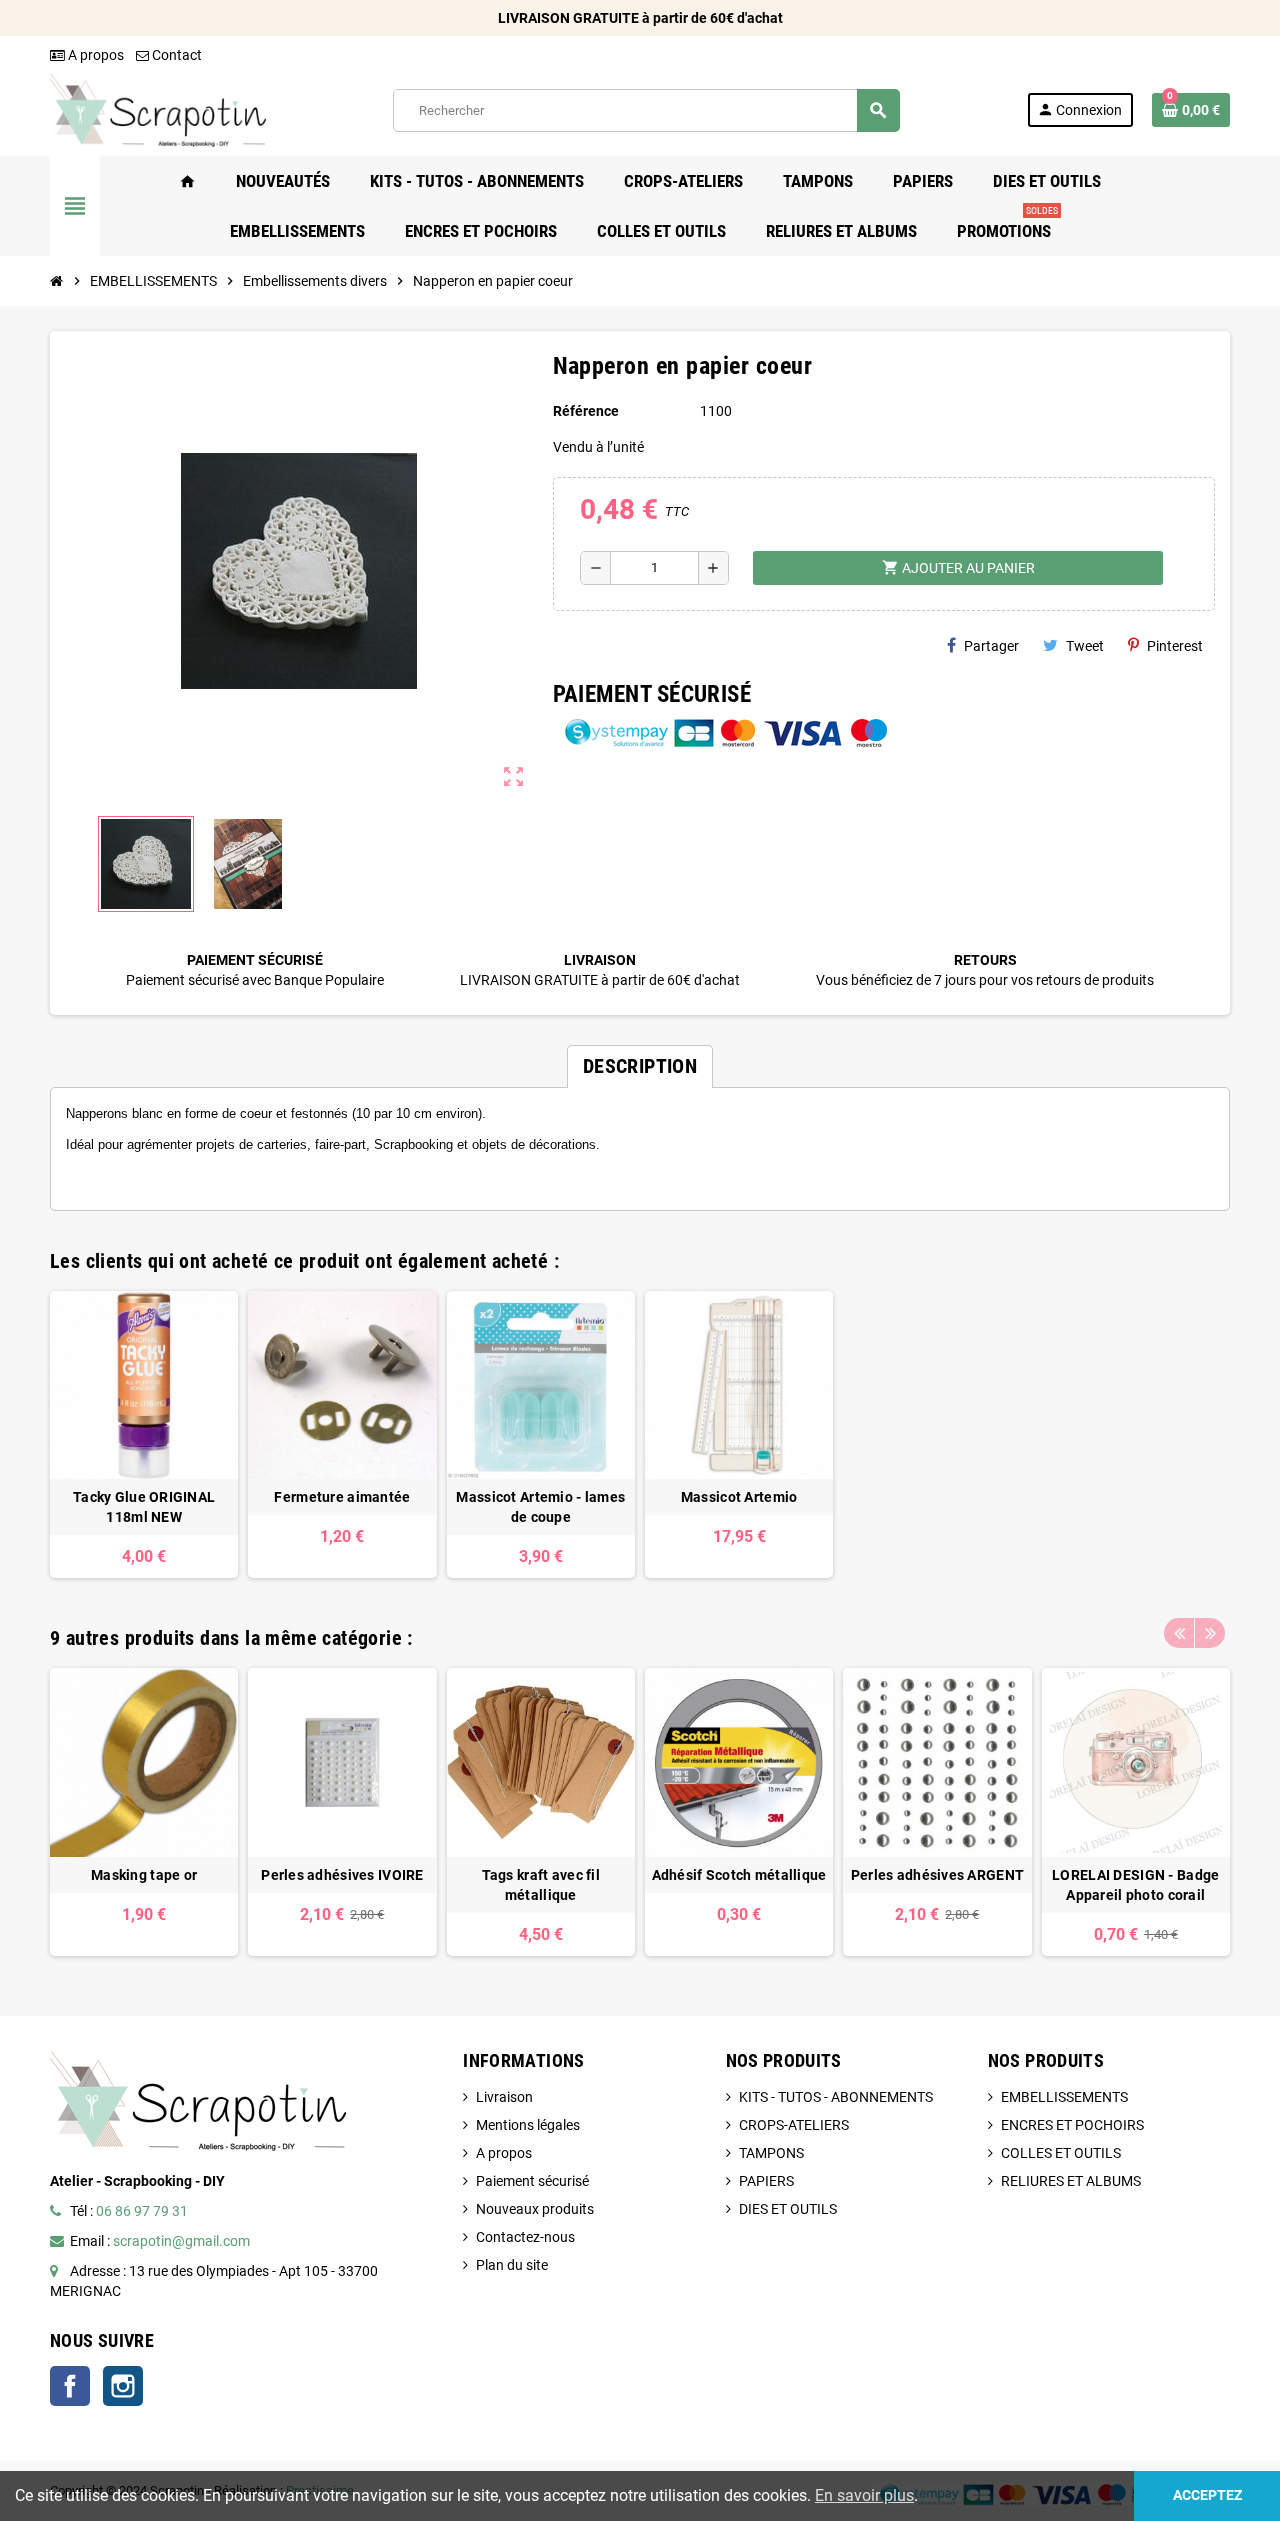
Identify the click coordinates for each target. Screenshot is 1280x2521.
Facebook (70, 2386)
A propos (94, 55)
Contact (175, 55)
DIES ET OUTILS (788, 2209)
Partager (991, 646)
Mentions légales (528, 2125)
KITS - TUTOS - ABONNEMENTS (836, 2097)
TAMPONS (771, 2153)
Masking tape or (144, 1875)
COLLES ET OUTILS (1061, 2153)
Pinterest (1175, 646)
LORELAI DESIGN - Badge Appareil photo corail (1135, 1885)
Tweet (1085, 646)
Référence (586, 411)
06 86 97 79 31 (142, 2211)
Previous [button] (1179, 1633)
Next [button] (1210, 1633)
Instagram (123, 2386)
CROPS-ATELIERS (794, 2125)
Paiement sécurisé (532, 2181)
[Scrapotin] (158, 109)
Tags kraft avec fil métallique (541, 1885)
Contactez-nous (525, 2237)
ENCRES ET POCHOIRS (1072, 2125)
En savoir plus (864, 2495)
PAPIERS (766, 2181)
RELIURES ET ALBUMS (1071, 2181)
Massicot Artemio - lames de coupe (540, 1507)
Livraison (504, 2097)
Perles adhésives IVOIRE (342, 1875)
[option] (144, 1434)
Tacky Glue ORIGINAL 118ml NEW (144, 1507)
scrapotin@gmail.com (181, 2241)
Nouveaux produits (535, 2209)
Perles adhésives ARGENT (937, 1875)
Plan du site (512, 2265)
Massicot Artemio (739, 1497)
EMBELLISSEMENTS (1064, 2097)
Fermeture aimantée (342, 1497)
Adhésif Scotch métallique (739, 1875)
